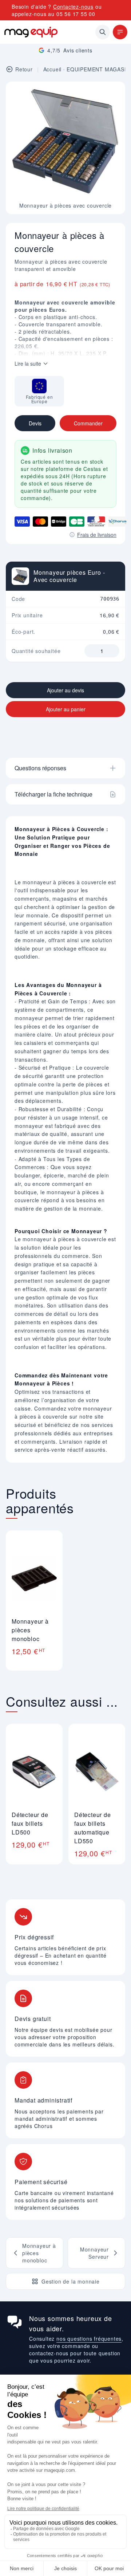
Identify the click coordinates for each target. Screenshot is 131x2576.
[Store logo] (31, 32)
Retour (24, 69)
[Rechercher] (103, 32)
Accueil (53, 69)
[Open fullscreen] (114, 93)
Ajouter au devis (65, 690)
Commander (88, 423)
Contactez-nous (73, 7)
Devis (35, 423)
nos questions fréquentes (89, 2339)
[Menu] (120, 32)
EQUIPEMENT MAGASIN (98, 69)
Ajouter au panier (66, 709)
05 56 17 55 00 (76, 14)
